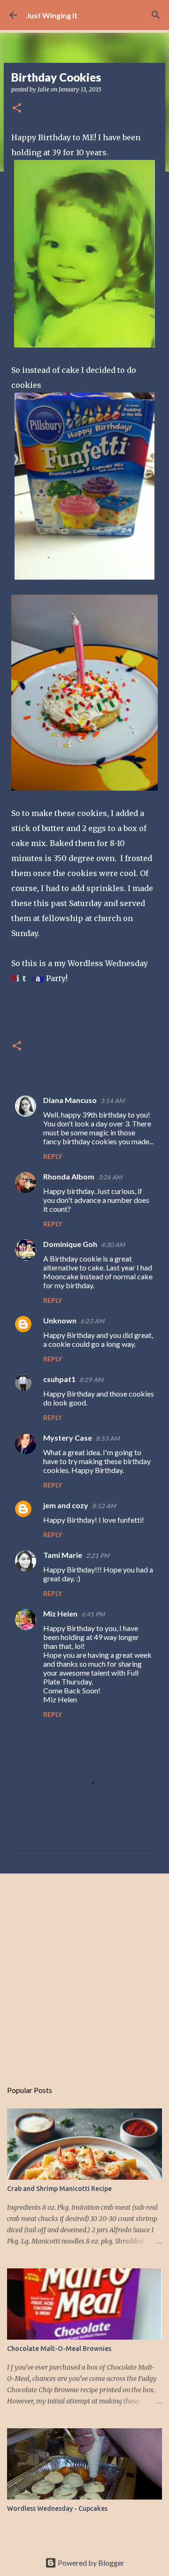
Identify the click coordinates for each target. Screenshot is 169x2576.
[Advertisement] (84, 1972)
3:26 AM (110, 1177)
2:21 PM (98, 1556)
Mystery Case (68, 1438)
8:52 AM (104, 1506)
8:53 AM (108, 1438)
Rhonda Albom (69, 1176)
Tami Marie (63, 1555)
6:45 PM (93, 1614)
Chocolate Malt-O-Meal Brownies (59, 2349)
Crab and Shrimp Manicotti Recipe (59, 2189)
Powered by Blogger (90, 2563)
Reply (53, 1156)
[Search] (156, 15)
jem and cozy (66, 1505)
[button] (17, 109)
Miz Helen (60, 1613)
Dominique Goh (70, 1244)
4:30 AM (113, 1245)
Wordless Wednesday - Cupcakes (57, 2508)
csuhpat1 (59, 1379)
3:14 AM (112, 1101)
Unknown (60, 1320)
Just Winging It (52, 15)
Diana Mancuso (70, 1100)
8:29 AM (91, 1380)
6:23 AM (92, 1321)
